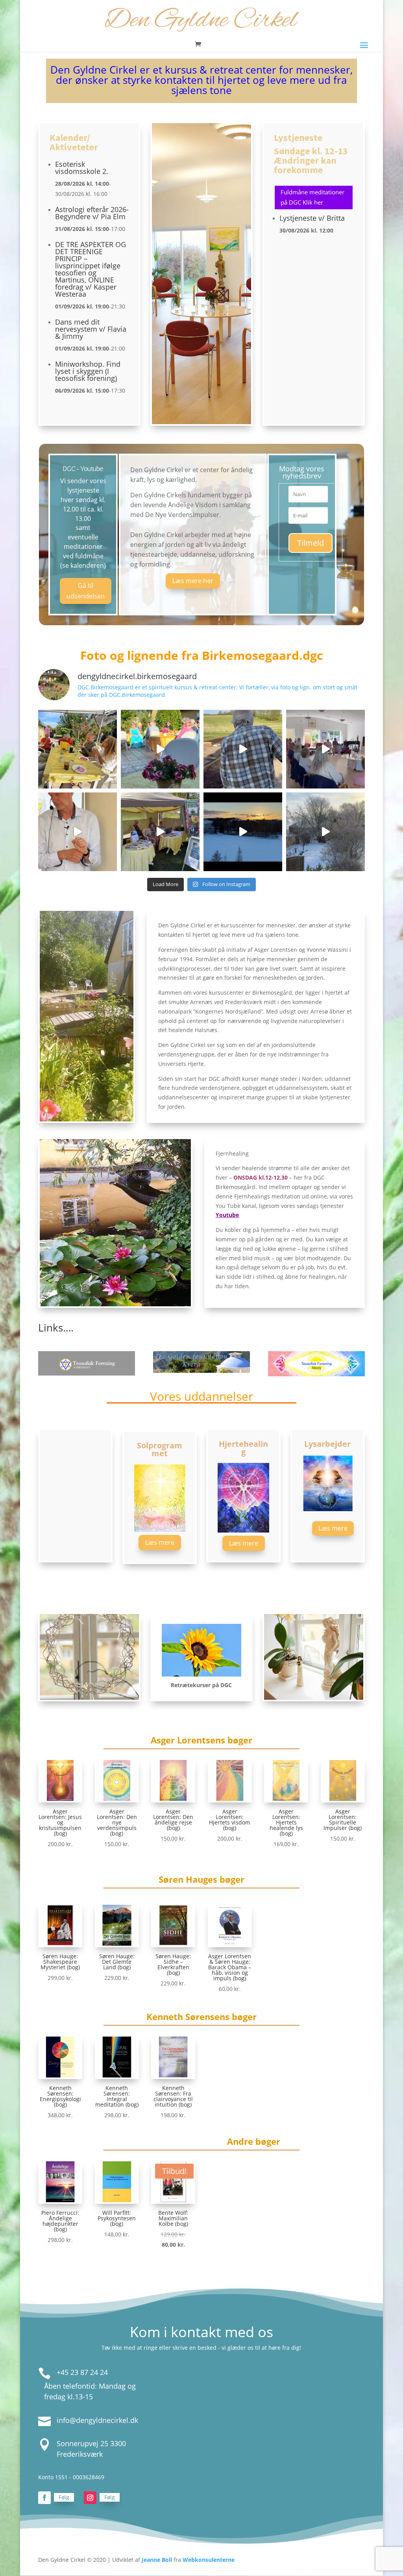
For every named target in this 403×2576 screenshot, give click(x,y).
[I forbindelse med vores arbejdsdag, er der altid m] (78, 749)
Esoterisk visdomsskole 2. (82, 168)
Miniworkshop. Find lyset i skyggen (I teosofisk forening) (88, 371)
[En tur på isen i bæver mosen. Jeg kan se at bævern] (243, 832)
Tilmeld (311, 543)
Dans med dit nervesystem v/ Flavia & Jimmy (91, 329)
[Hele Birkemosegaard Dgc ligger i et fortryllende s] (325, 832)
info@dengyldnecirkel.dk (97, 2420)
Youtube (227, 1215)
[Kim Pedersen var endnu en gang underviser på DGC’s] (325, 749)
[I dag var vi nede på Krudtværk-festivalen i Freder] (160, 832)
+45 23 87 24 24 (82, 2372)
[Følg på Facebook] (44, 2498)
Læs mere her (193, 581)
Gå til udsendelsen (86, 591)
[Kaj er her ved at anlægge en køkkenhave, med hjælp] (243, 749)
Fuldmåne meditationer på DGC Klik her (312, 197)
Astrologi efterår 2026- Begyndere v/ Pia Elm (92, 213)
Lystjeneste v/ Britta (312, 218)
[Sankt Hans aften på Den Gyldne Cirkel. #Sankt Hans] (160, 749)
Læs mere (160, 1542)
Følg (64, 2497)
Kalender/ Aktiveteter (74, 142)
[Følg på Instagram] (90, 2498)
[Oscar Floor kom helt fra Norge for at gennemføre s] (78, 832)
